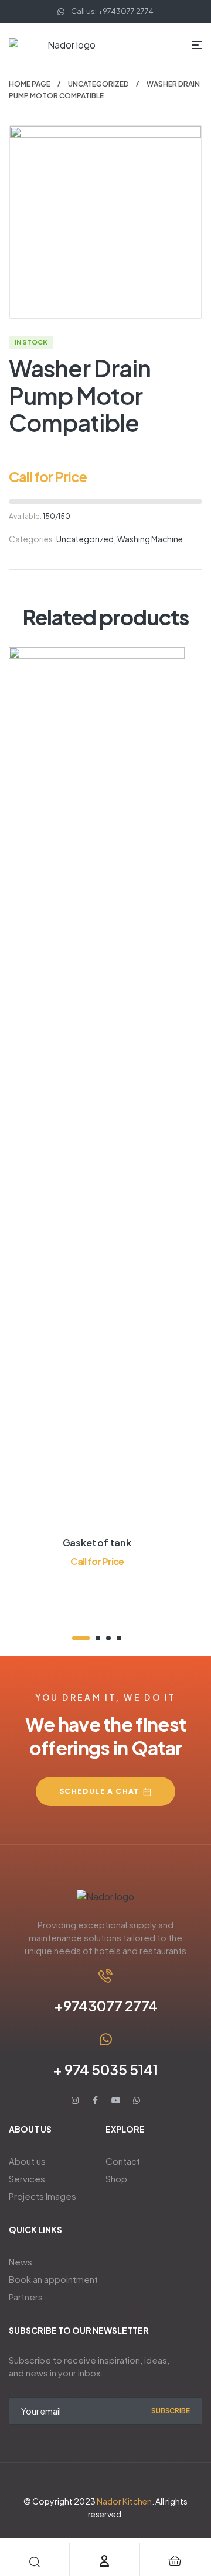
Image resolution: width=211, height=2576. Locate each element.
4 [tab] (119, 1638)
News (21, 2262)
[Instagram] (75, 2100)
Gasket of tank (97, 1542)
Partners (26, 2297)
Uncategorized (98, 84)
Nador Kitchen (124, 2501)
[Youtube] (116, 2100)
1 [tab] (81, 1638)
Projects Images (42, 2196)
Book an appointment (53, 2279)
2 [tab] (98, 1638)
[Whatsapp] (137, 2100)
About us (27, 2161)
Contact (123, 2161)
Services (27, 2178)
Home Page (30, 84)
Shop (116, 2178)
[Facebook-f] (96, 2100)
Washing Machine (150, 539)
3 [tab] (108, 1638)
